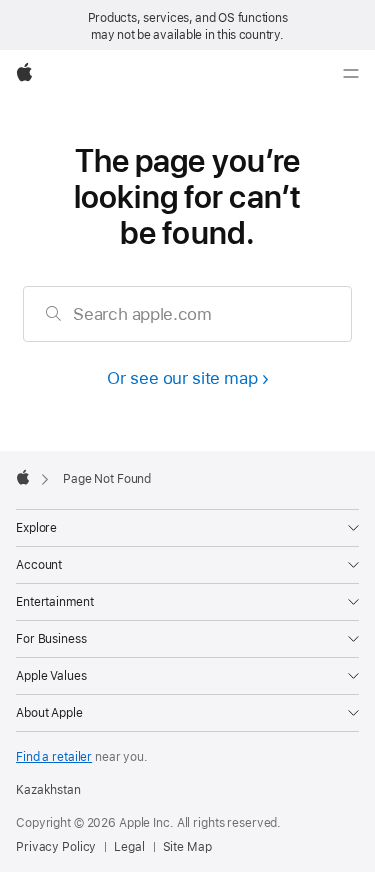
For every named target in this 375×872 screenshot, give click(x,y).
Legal (129, 847)
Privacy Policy (56, 847)
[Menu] (351, 74)
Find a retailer (54, 757)
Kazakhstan (48, 790)
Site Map (187, 847)
